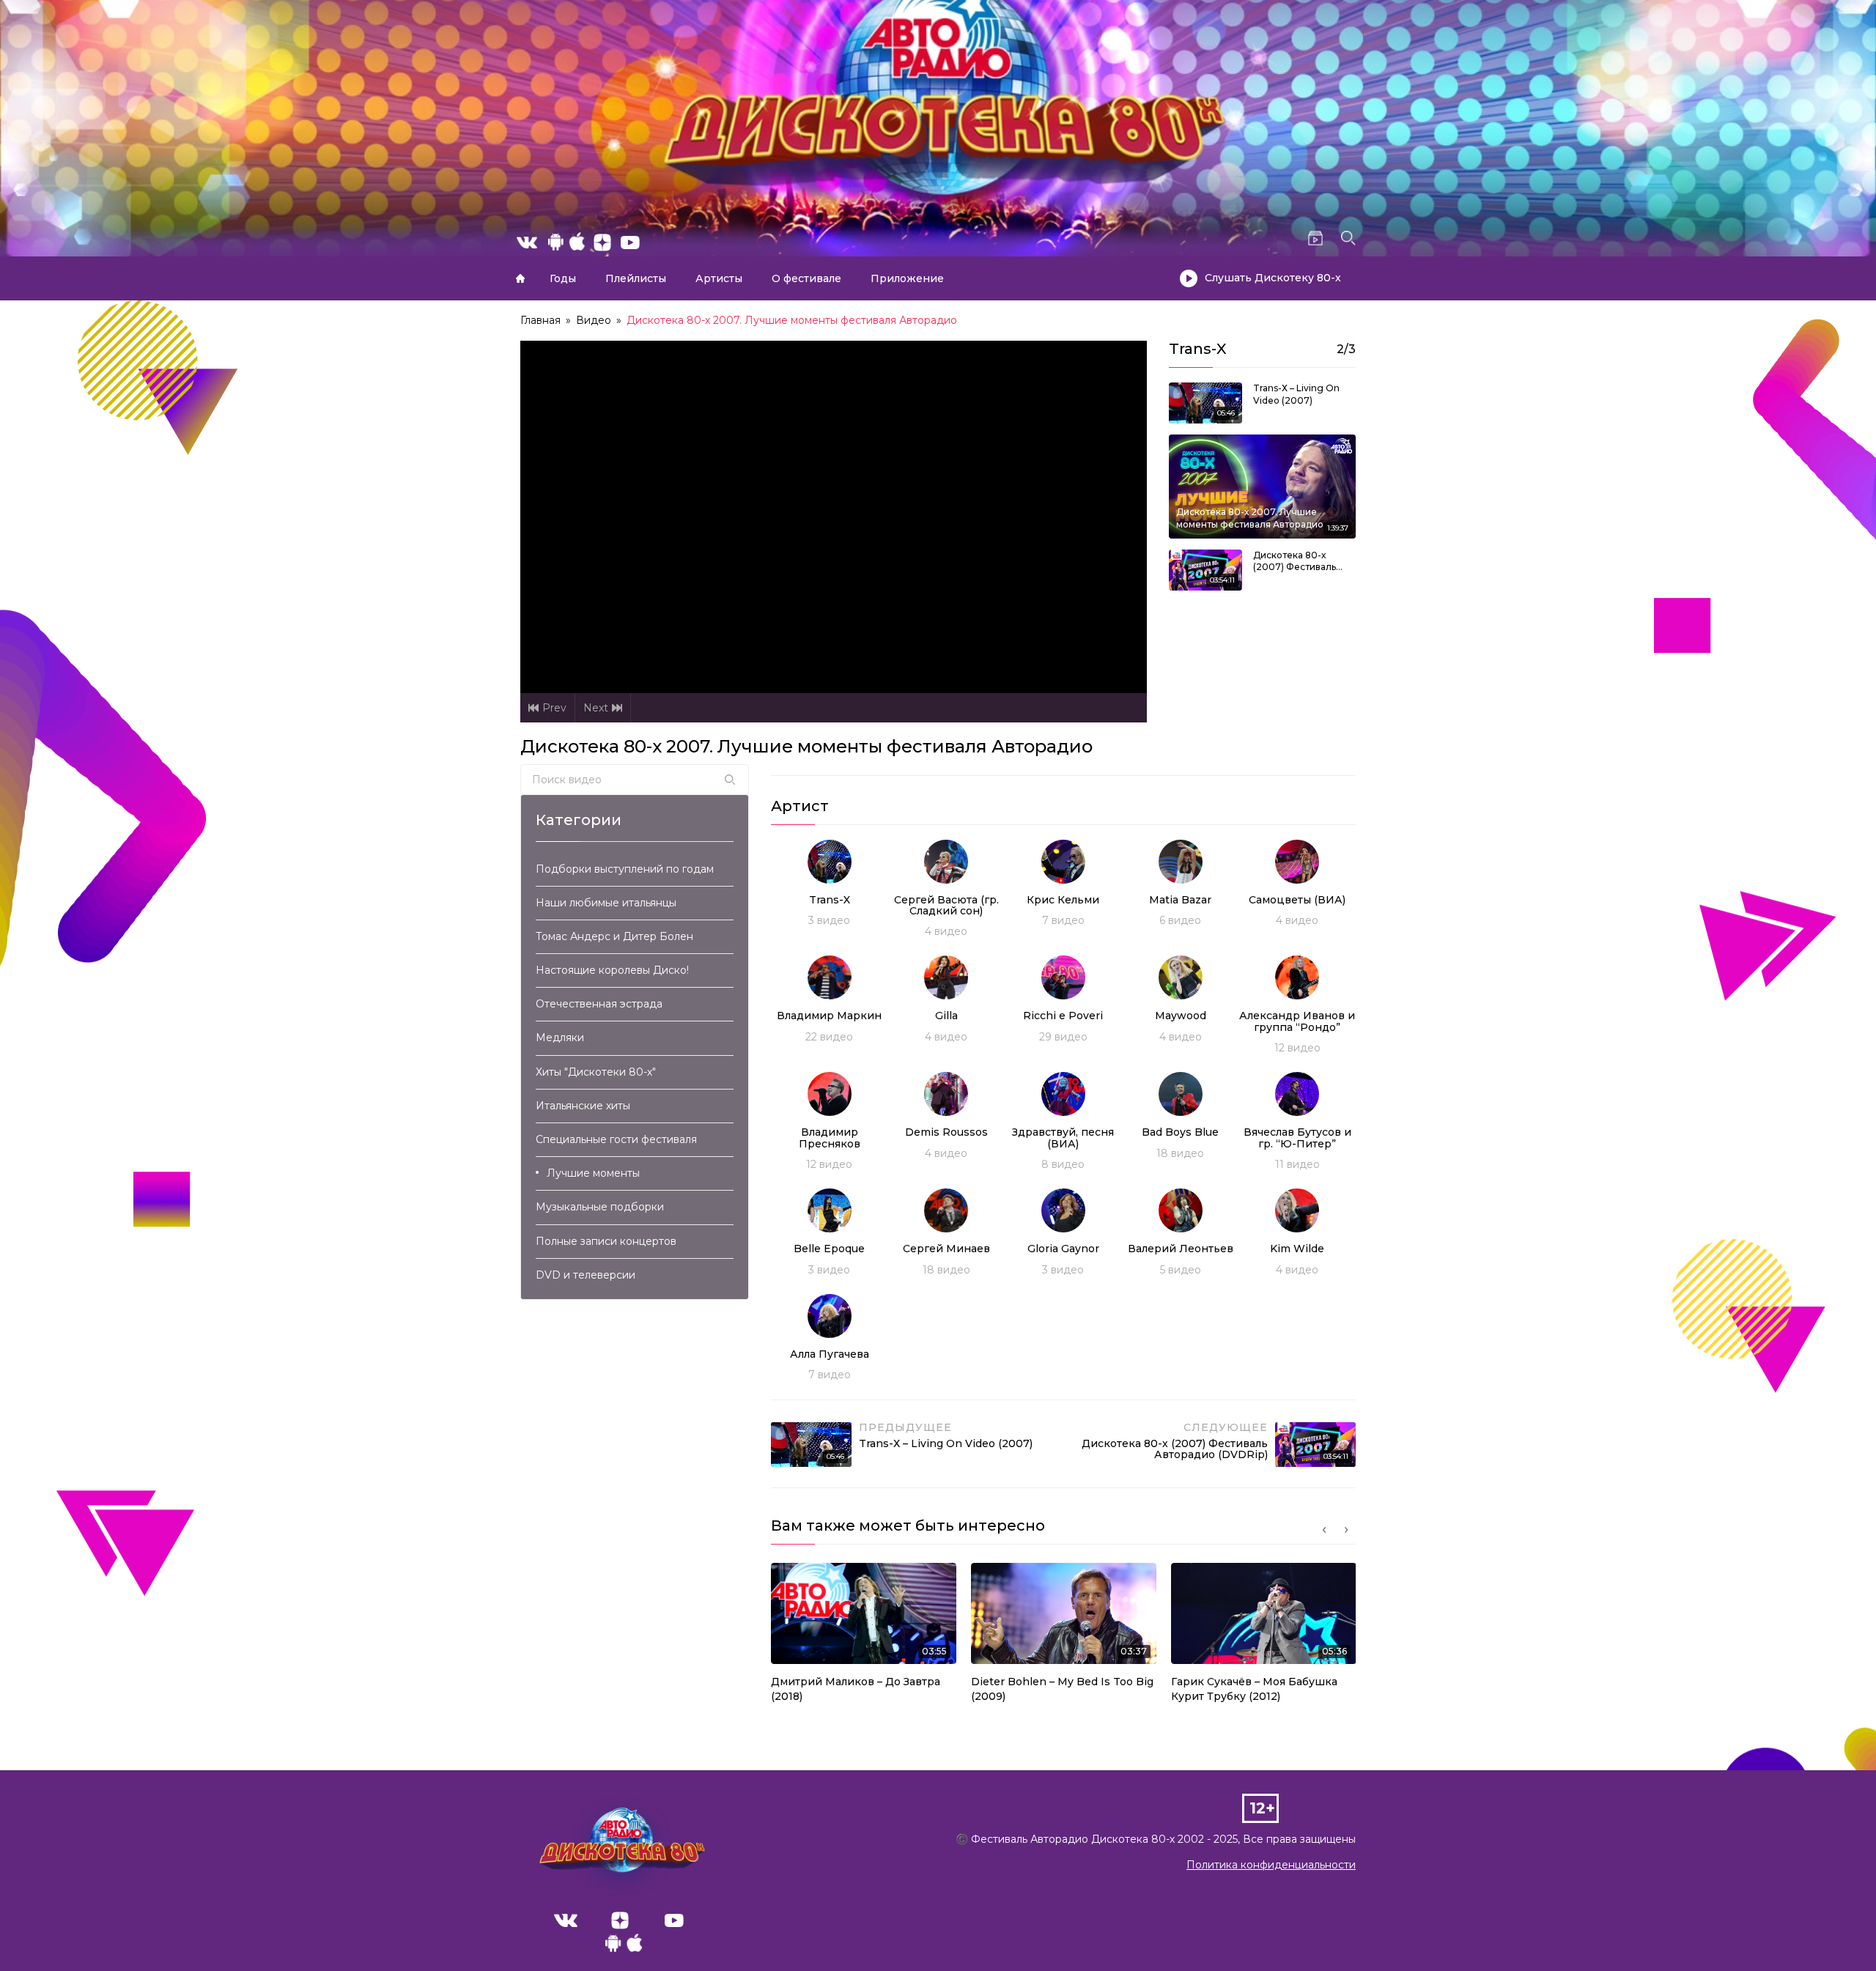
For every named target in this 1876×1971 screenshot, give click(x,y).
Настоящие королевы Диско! (612, 970)
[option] (864, 1637)
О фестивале (806, 278)
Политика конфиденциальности (1271, 1865)
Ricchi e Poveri (1063, 1016)
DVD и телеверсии (586, 1275)
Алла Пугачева (830, 1354)
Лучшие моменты (593, 1173)
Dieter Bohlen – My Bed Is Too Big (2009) (1062, 1689)
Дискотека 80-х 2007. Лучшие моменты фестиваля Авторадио (1250, 518)
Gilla (946, 1016)
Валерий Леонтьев (1181, 1249)
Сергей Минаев (946, 1249)
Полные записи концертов (606, 1241)
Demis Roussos (946, 1132)
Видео (594, 320)
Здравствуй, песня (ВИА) (1063, 1138)
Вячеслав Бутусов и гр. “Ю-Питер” (1297, 1138)
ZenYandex (620, 1920)
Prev (554, 708)
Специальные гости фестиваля (616, 1139)
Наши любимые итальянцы (606, 903)
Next (596, 708)
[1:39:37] (1262, 486)
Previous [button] (1324, 1530)
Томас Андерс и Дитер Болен (614, 936)
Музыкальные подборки (600, 1207)
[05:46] (1205, 402)
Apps (624, 1947)
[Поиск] (730, 780)
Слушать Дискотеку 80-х (1273, 278)
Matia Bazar (1180, 900)
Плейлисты (636, 278)
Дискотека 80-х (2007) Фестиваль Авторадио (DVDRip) (1300, 562)
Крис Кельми (1063, 900)
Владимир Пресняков (830, 1138)
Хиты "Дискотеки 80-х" (596, 1072)
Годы (563, 278)
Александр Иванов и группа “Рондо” (1297, 1021)
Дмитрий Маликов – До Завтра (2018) (856, 1689)
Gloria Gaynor (1063, 1249)
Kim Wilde (1297, 1249)
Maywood (1181, 1016)
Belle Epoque (829, 1249)
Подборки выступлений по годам (625, 869)
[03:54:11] (1205, 569)
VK (566, 1920)
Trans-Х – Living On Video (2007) (1296, 394)
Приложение (907, 278)
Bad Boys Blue (1180, 1132)
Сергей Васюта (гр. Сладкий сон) (946, 905)
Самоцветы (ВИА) (1297, 900)
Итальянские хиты (583, 1106)
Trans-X (830, 900)
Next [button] (1346, 1530)
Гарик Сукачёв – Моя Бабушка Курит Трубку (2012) (1254, 1689)
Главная (520, 278)
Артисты (719, 278)
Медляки (560, 1038)
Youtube (674, 1920)
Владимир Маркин (829, 1016)
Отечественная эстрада (599, 1004)
